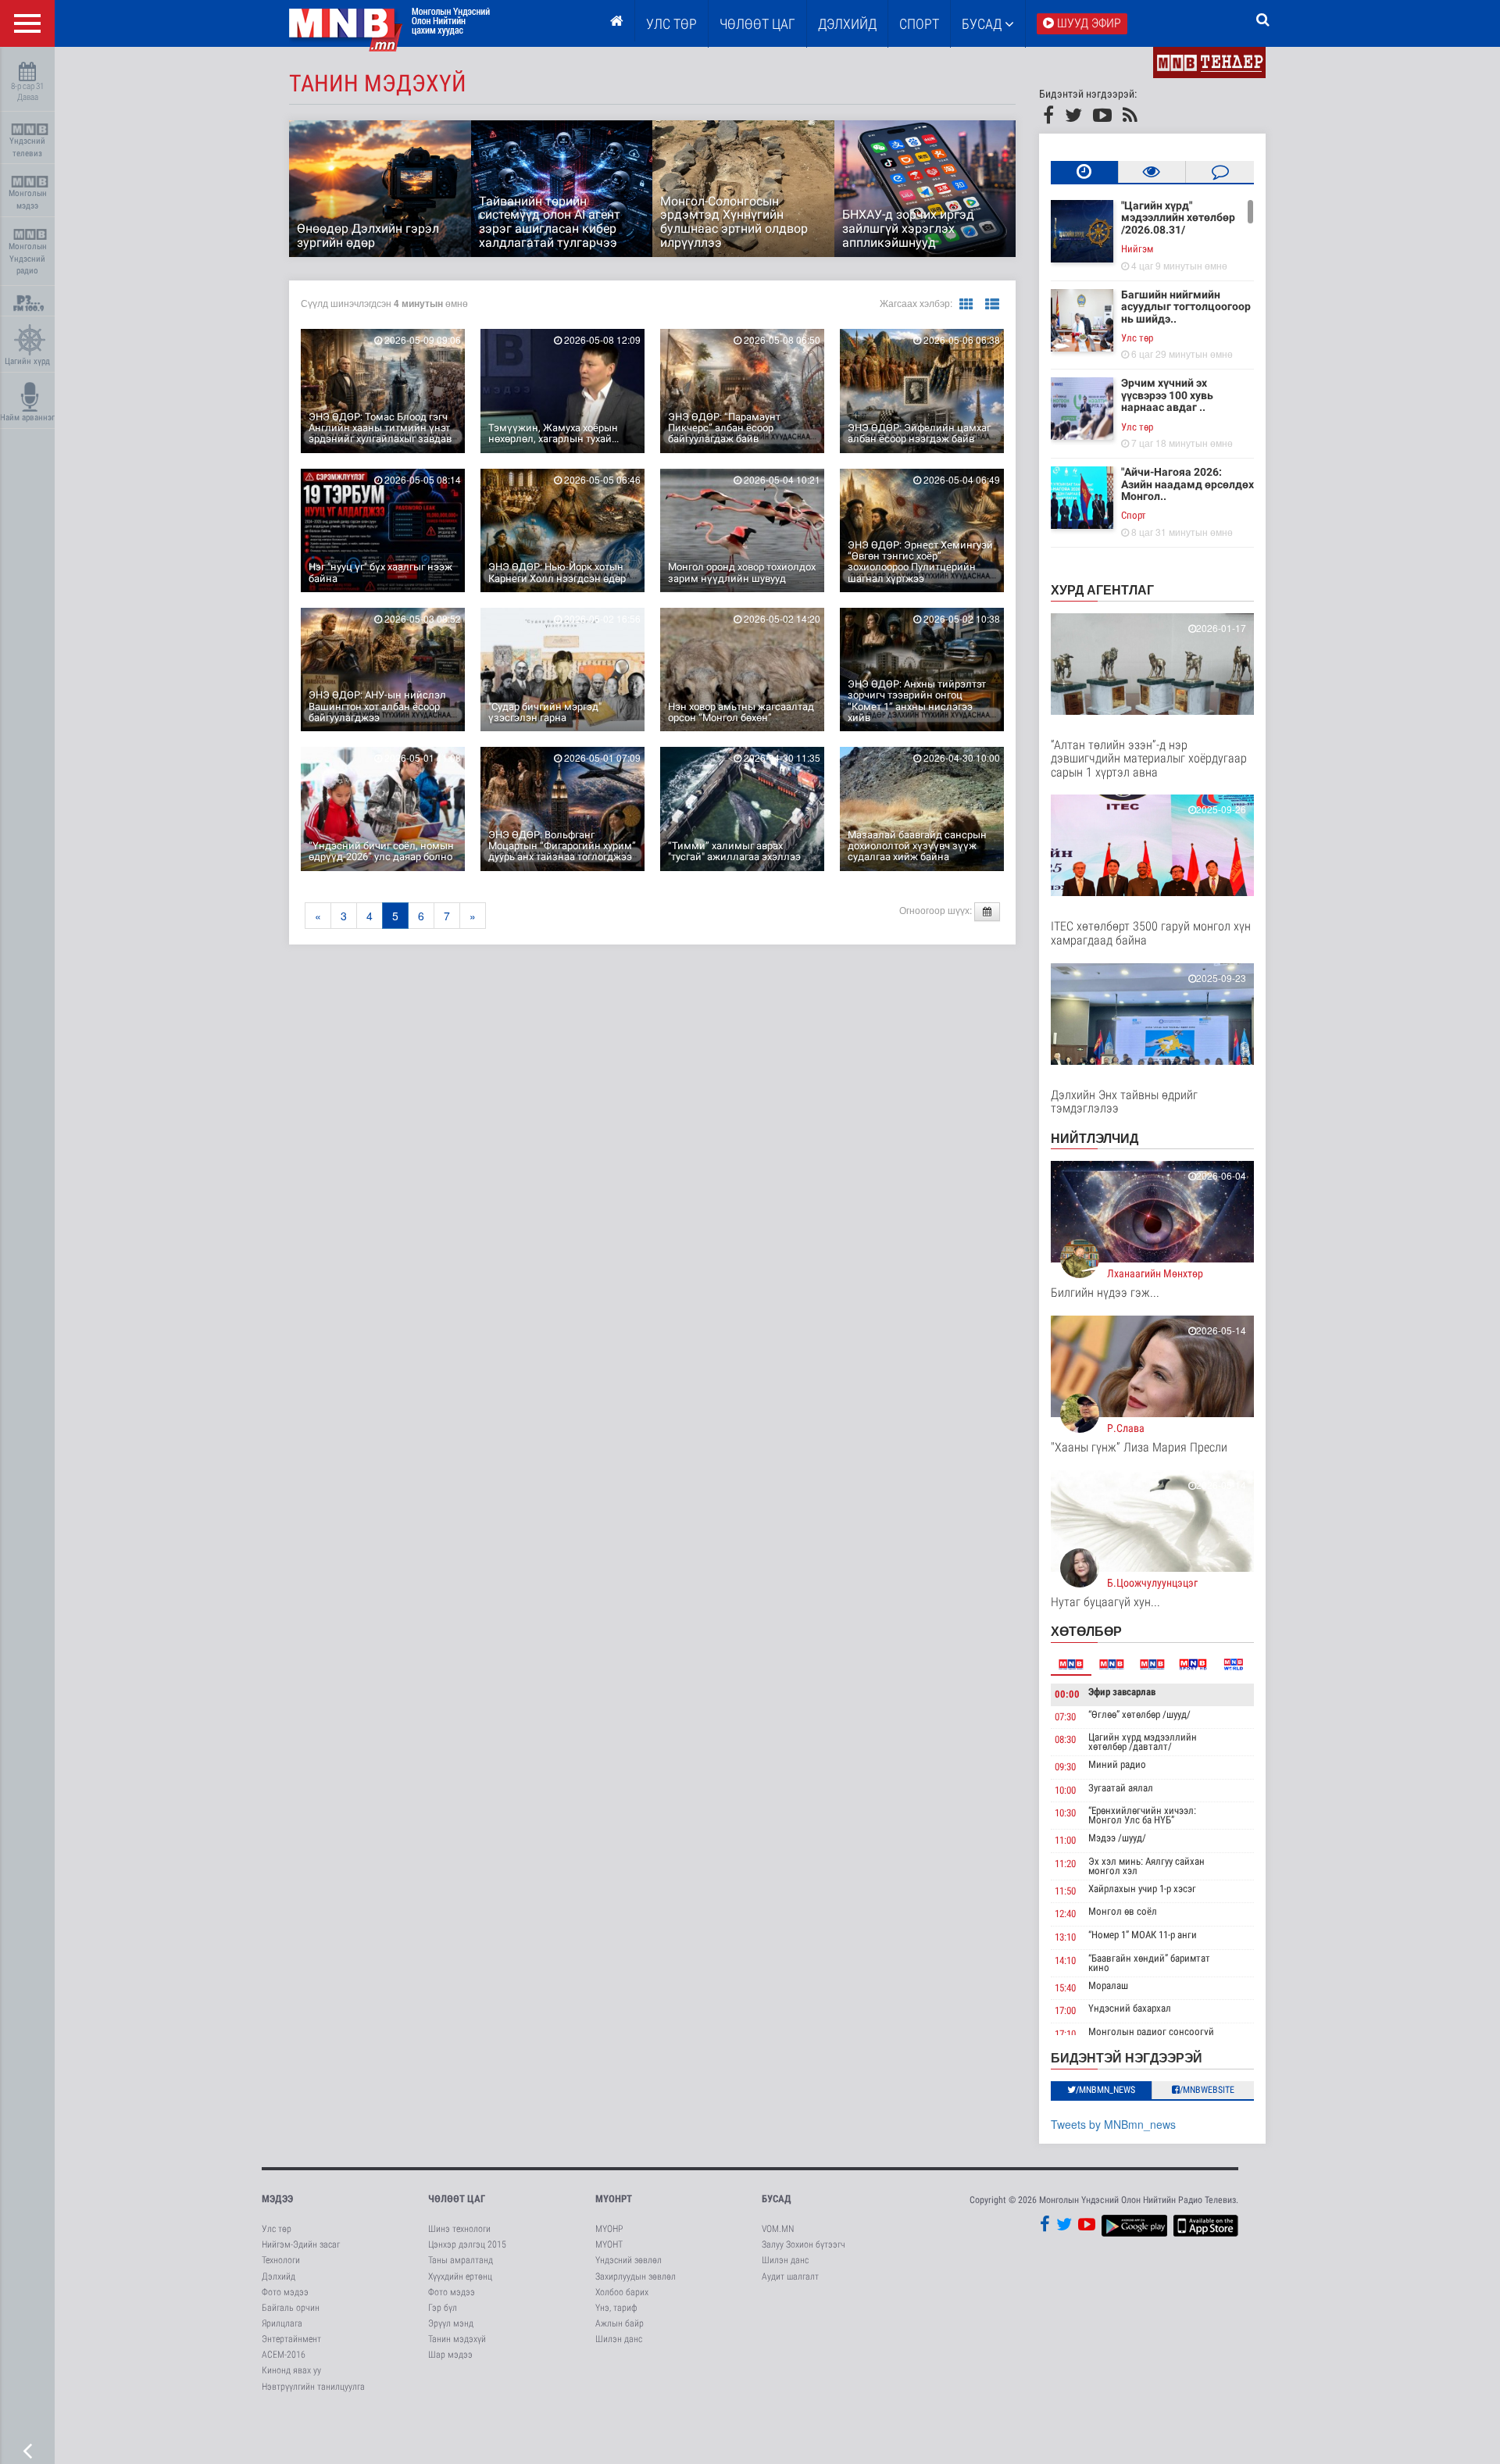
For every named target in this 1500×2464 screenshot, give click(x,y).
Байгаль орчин (291, 2308)
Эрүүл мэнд (451, 2323)
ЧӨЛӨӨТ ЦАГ (757, 24)
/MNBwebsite (1207, 2090)
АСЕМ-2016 (284, 2355)
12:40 (1065, 1914)
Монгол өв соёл (1123, 1911)
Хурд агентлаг (1102, 589)
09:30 (1065, 1767)
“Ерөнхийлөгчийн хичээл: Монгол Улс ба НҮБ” (1142, 1815)
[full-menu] (27, 23)
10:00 (1065, 1790)
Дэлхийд (847, 24)
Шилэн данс (619, 2339)
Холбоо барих (622, 2292)
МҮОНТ (609, 2244)
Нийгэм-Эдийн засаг (301, 2244)
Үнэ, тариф (616, 2308)
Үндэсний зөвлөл (629, 2260)
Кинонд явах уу (291, 2370)
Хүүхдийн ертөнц (460, 2277)
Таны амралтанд (461, 2260)
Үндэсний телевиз (27, 147)
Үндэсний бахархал (1130, 2008)
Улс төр (671, 24)
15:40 (1065, 1988)
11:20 (1065, 1864)
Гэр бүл (443, 2308)
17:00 (1065, 2010)
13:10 (1065, 1937)
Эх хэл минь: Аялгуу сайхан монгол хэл (1146, 1866)
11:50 (1065, 1891)
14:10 (1065, 1960)
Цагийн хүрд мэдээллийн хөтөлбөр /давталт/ (1143, 1742)
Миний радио (1117, 1764)
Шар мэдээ (450, 2355)
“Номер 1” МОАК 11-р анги (1143, 1935)
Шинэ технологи (459, 2229)
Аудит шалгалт (790, 2277)
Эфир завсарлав (1122, 1692)
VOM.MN (778, 2229)
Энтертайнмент (291, 2339)
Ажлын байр (620, 2323)
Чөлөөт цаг (457, 2199)
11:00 (1065, 1840)
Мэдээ (277, 2199)
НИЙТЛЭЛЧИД (1095, 1138)
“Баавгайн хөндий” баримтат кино (1149, 1963)
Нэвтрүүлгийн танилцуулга (313, 2387)
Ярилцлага (282, 2323)
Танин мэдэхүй (457, 2339)
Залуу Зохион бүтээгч (804, 2244)
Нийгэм (1137, 249)
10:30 (1065, 1813)
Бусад (983, 24)
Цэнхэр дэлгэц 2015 (467, 2244)
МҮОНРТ (614, 2199)
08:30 (1065, 1739)
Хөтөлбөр (1086, 1631)
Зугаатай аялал (1121, 1788)
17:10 (1065, 2034)
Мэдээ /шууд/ (1117, 1838)
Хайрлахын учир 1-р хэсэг (1142, 1889)
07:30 (1065, 1717)
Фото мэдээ (285, 2292)
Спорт (919, 24)
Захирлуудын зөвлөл (636, 2277)
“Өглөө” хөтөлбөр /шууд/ (1139, 1714)
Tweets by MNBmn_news (1113, 2124)
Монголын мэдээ (28, 200)
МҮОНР (609, 2229)
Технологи (281, 2260)
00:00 (1067, 1694)
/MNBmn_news (1105, 2090)
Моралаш (1108, 1985)
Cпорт (1134, 515)
